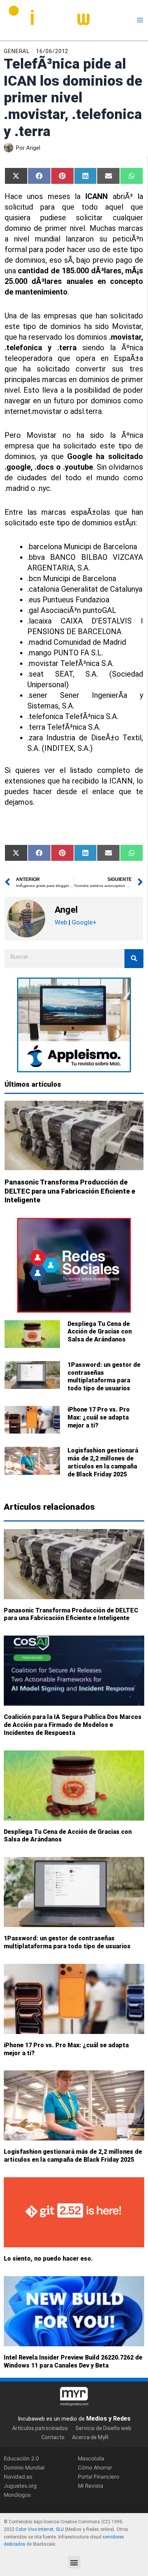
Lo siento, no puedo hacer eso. (48, 2259)
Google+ (83, 922)
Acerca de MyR (90, 2438)
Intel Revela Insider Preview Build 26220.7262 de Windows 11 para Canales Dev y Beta (73, 2361)
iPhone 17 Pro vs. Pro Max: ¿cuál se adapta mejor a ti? (99, 1417)
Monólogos (17, 2495)
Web (61, 922)
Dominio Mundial (24, 2467)
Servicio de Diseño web (103, 2428)
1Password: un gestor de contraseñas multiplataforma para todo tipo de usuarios (104, 1377)
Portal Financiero (98, 2477)
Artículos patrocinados (40, 2428)
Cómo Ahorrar (95, 2467)
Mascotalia (91, 2458)
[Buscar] (134, 959)
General (17, 51)
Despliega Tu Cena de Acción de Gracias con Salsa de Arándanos (100, 1332)
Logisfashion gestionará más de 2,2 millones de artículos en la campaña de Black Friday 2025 (103, 1462)
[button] (74, 2562)
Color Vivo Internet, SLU (40, 2529)
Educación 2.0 (21, 2458)
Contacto (53, 2438)
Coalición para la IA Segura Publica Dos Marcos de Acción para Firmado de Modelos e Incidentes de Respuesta (73, 1725)
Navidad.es (18, 2477)
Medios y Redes (108, 2419)
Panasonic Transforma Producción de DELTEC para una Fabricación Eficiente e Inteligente (70, 1191)
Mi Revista (91, 2486)
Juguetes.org (20, 2486)
